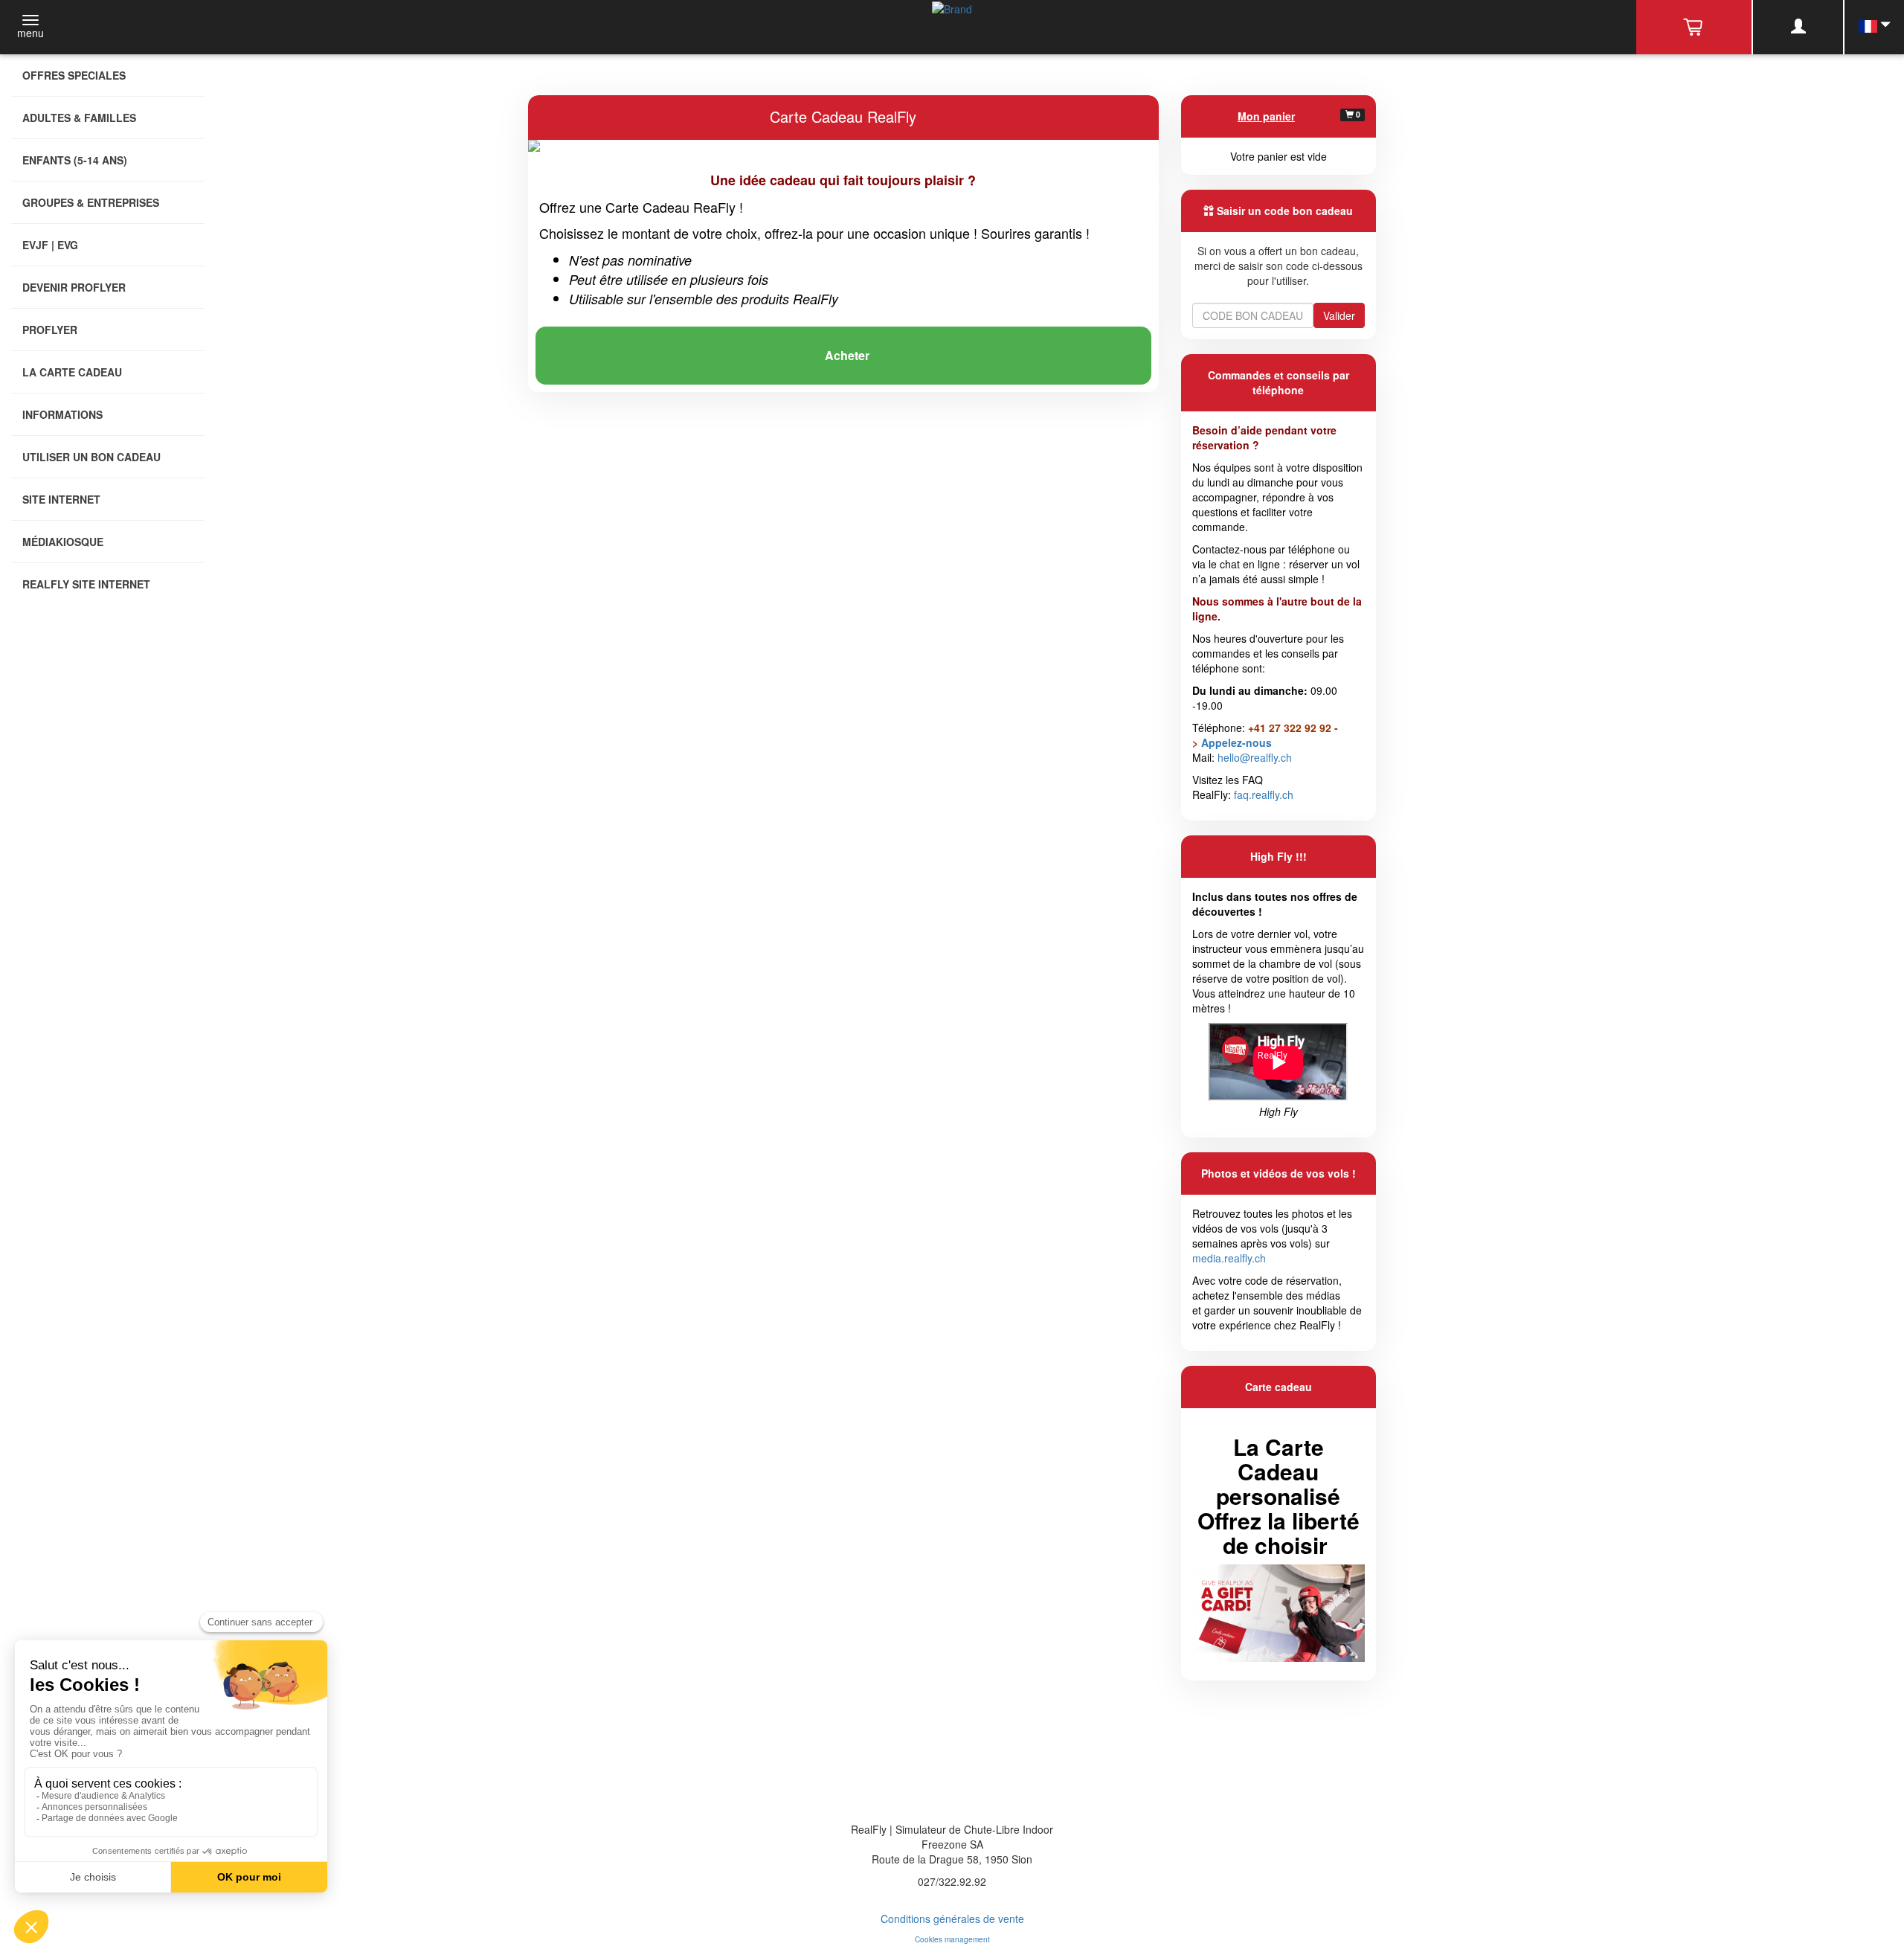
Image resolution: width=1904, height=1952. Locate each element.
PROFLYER (50, 330)
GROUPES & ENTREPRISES (91, 202)
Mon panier (1266, 116)
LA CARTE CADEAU (72, 372)
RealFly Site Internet (86, 584)
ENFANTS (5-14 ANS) (75, 160)
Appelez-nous (1236, 742)
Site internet (61, 499)
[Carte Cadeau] (1279, 1611)
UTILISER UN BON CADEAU (91, 457)
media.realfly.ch (1229, 1258)
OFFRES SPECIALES (74, 75)
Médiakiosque (63, 542)
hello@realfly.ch (1255, 757)
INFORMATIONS (62, 414)
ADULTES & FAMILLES (79, 118)
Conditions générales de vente (952, 1919)
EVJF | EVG (50, 245)
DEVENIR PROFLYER (74, 287)
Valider (1339, 315)
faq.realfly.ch (1264, 794)
